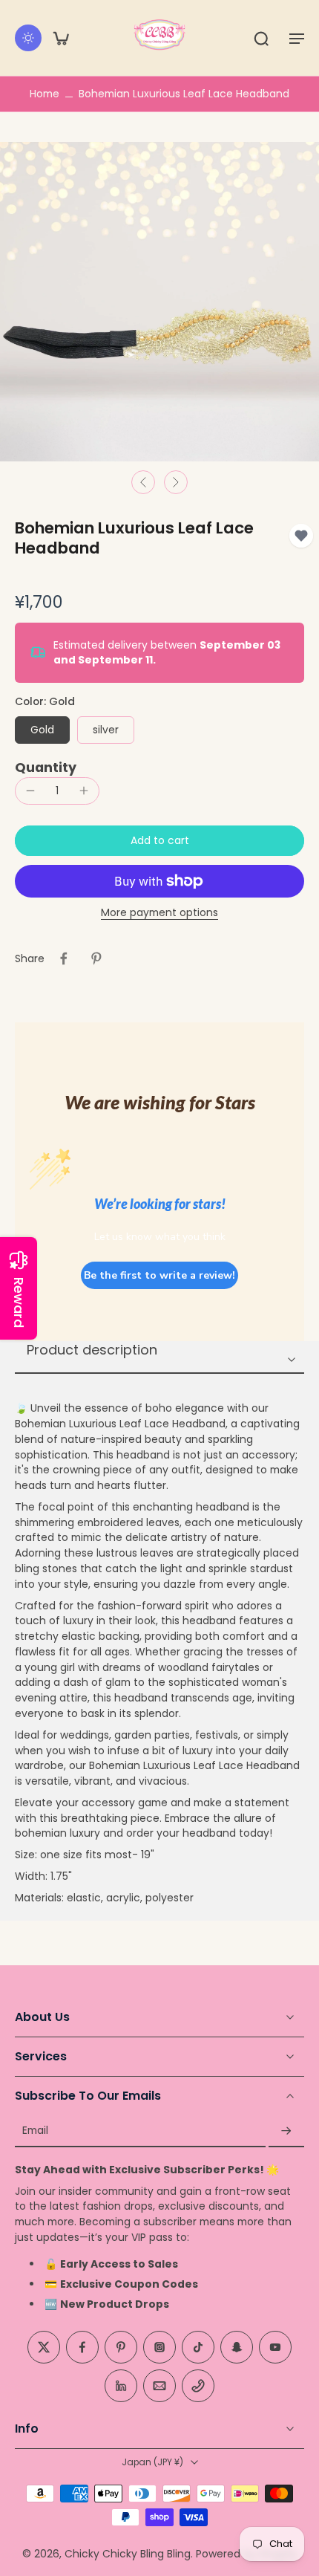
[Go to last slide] (143, 482)
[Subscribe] (286, 2131)
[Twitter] (44, 2347)
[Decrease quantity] (30, 791)
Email (35, 2131)
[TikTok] (198, 2347)
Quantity (46, 768)
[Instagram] (159, 2347)
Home (45, 94)
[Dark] (28, 38)
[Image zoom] (159, 302)
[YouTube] (275, 2347)
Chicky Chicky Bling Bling (128, 2554)
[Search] (261, 38)
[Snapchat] (237, 2347)
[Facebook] (82, 2347)
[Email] (159, 2386)
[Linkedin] (121, 2386)
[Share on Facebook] (64, 958)
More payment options (159, 914)
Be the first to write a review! (159, 1275)
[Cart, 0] (61, 38)
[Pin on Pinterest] (96, 958)
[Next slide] (176, 482)
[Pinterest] (121, 2347)
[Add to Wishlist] (301, 536)
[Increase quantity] (84, 791)
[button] (297, 38)
